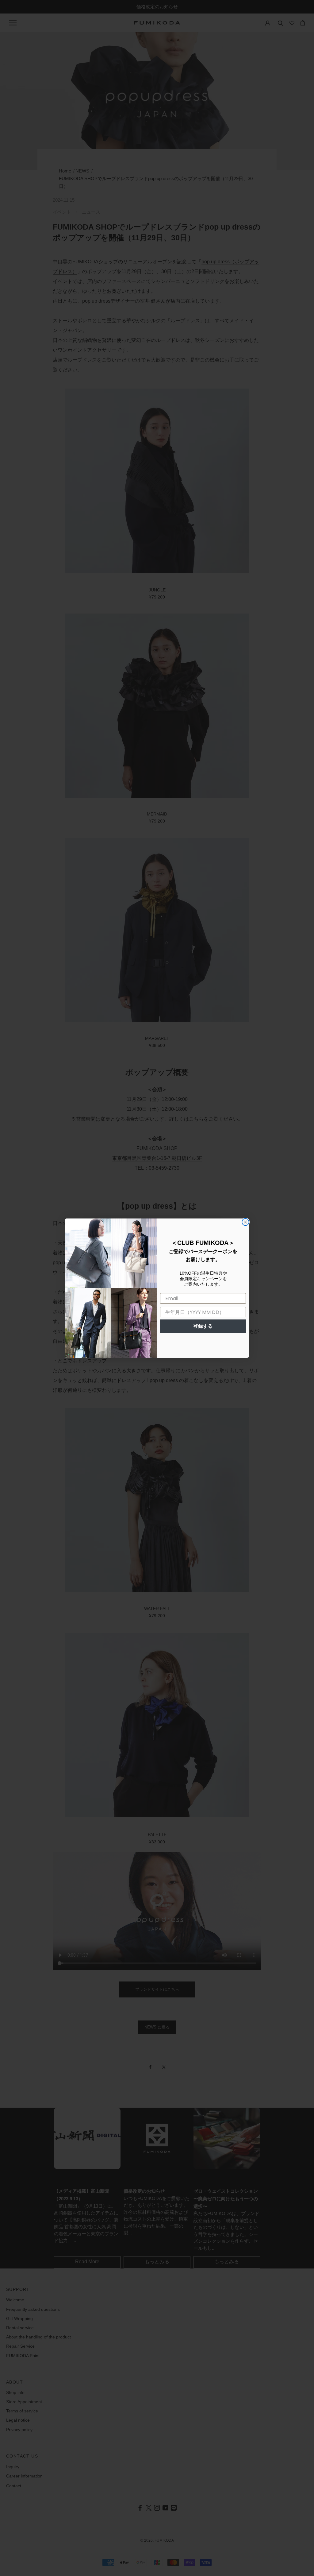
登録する (203, 1326)
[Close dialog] (245, 1222)
